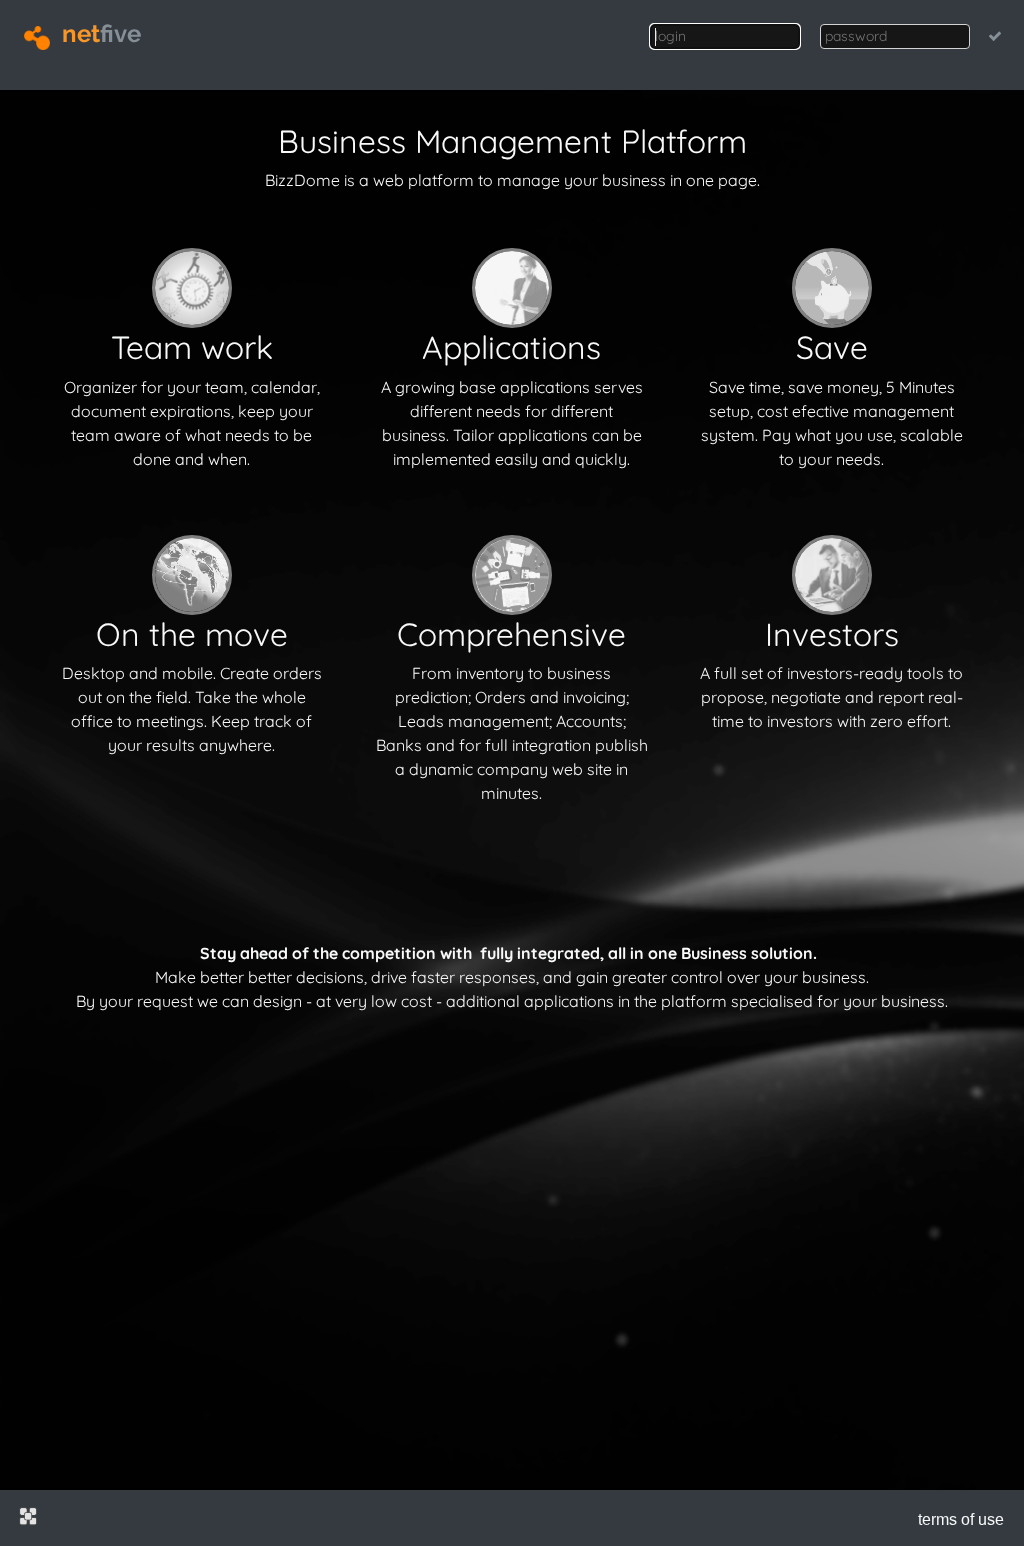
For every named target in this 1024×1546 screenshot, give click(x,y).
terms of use (961, 1519)
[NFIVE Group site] (28, 1516)
